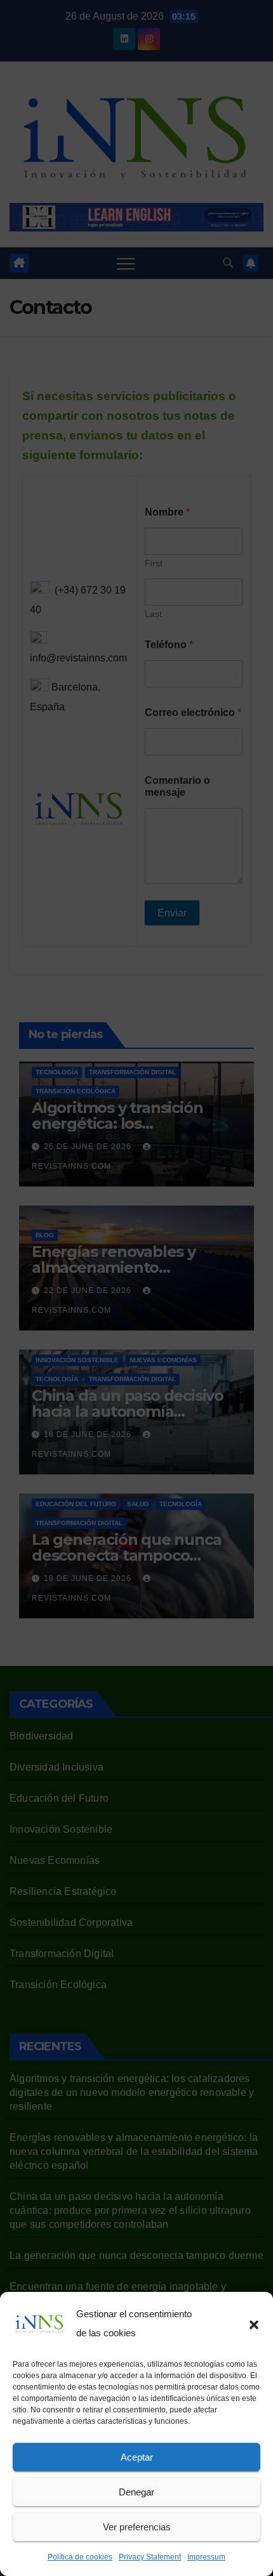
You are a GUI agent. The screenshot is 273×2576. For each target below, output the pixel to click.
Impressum (206, 2557)
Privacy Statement (150, 2557)
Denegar (136, 2492)
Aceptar (137, 2457)
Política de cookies (80, 2557)
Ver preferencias (137, 2527)
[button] (254, 2324)
